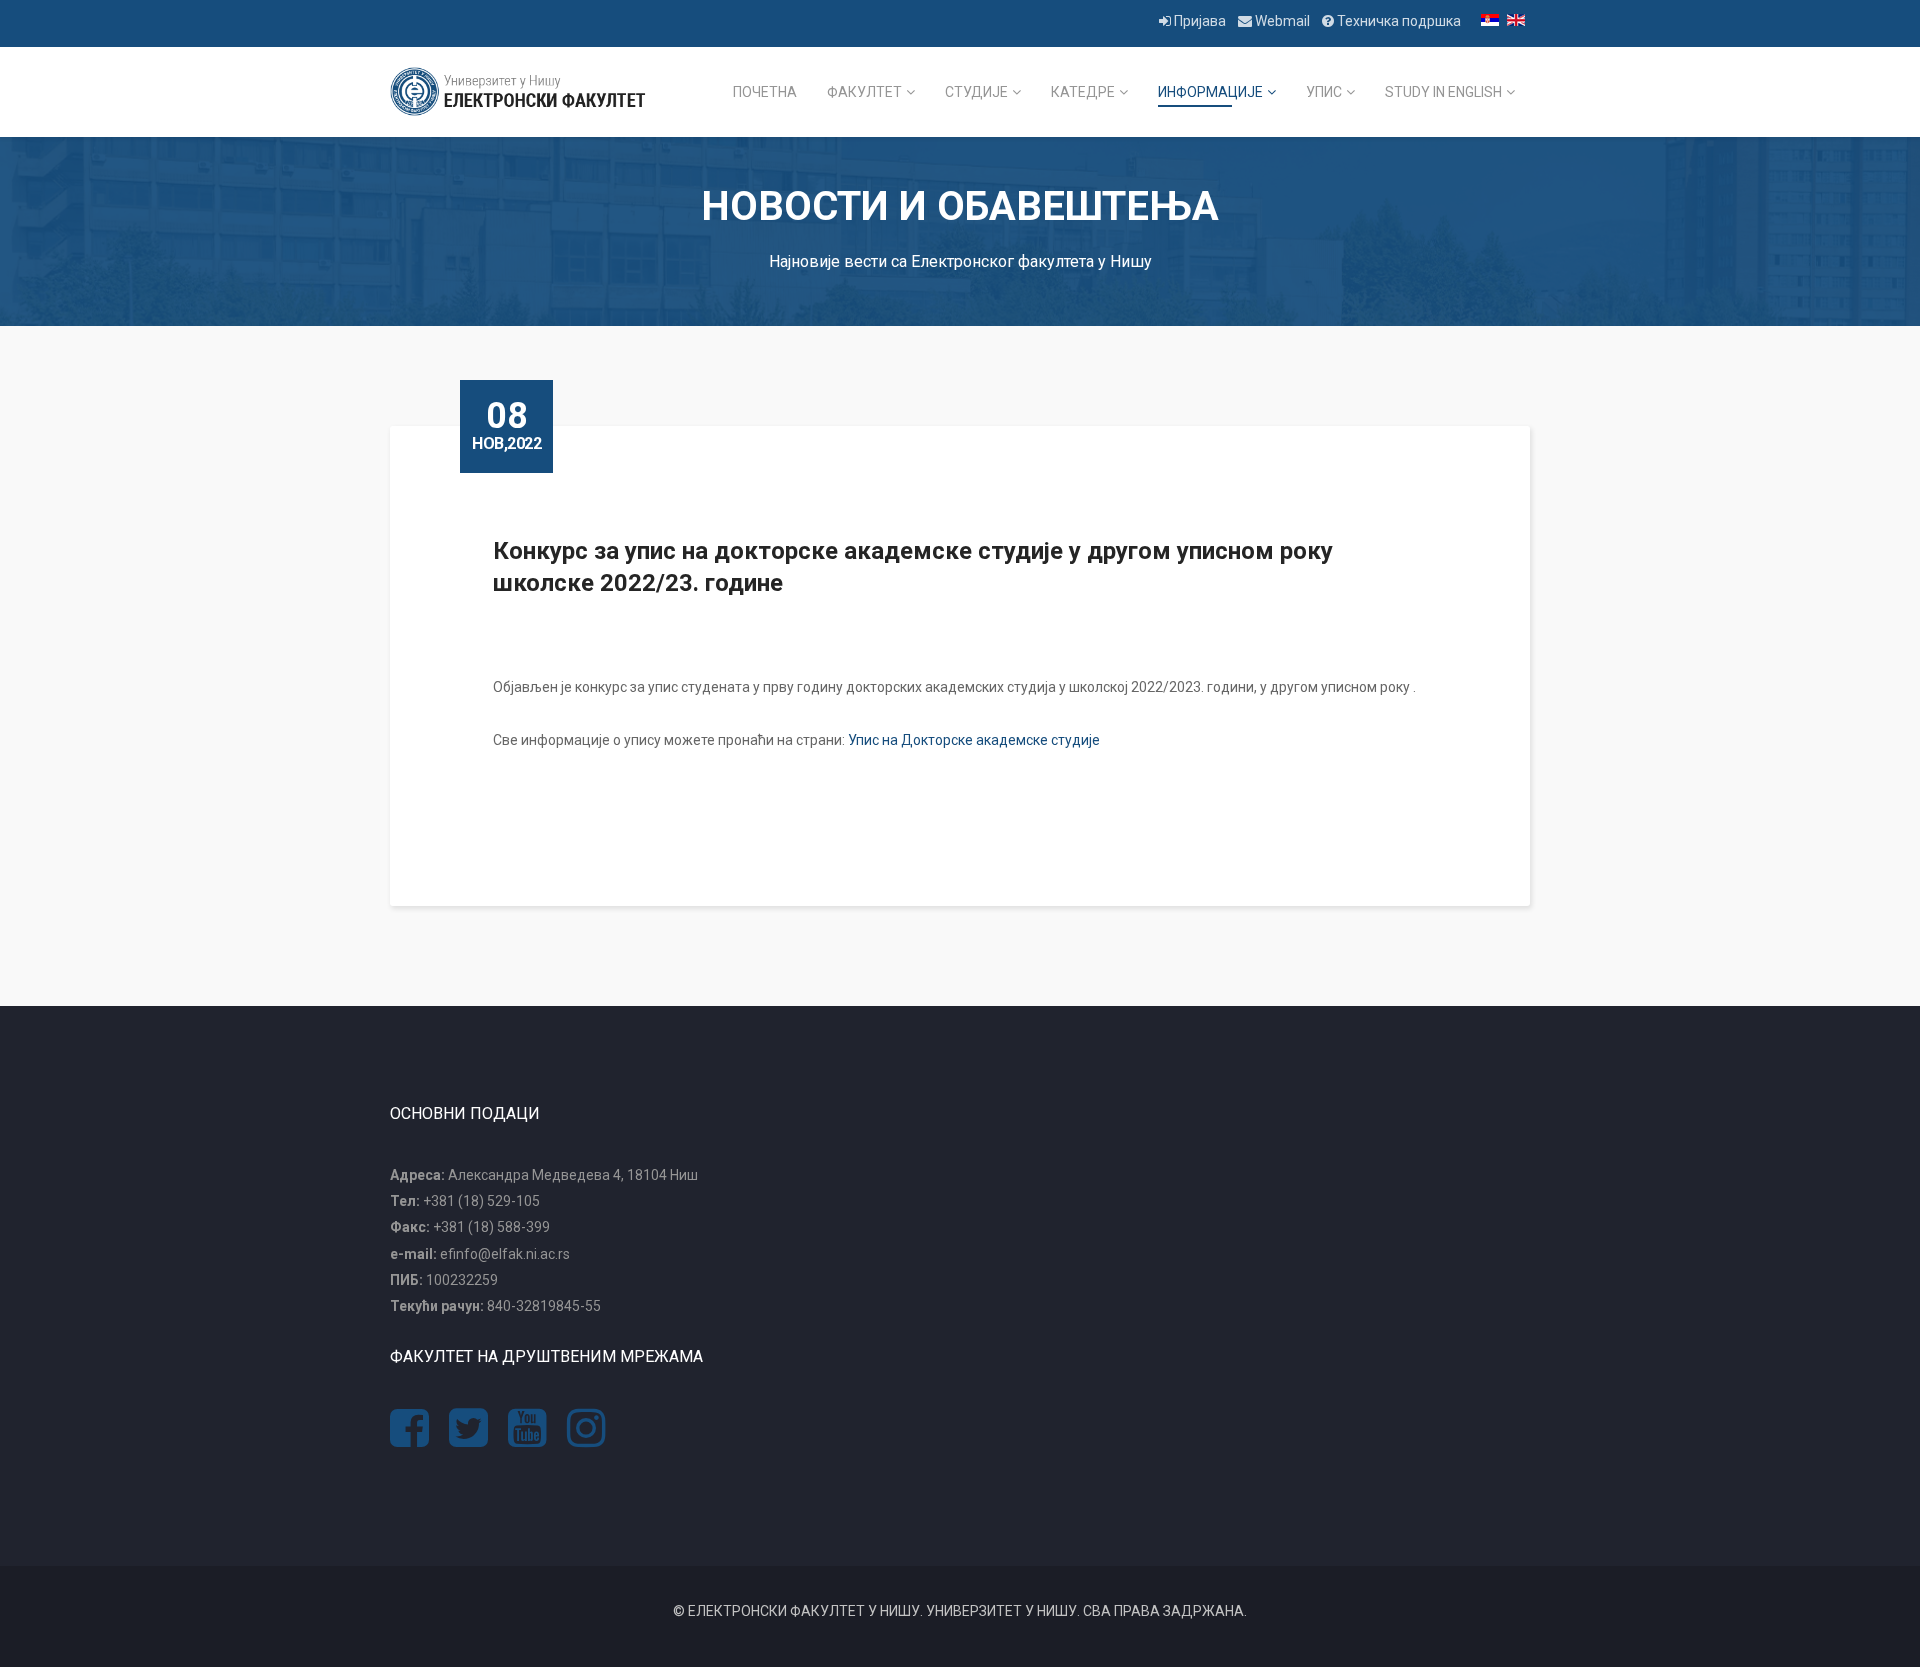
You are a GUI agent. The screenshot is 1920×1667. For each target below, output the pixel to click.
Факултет (864, 92)
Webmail (1282, 21)
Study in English (1443, 92)
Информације (1210, 92)
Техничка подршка (1397, 21)
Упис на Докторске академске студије (974, 740)
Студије (976, 92)
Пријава (1200, 21)
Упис (1324, 92)
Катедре (1083, 92)
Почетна (765, 92)
